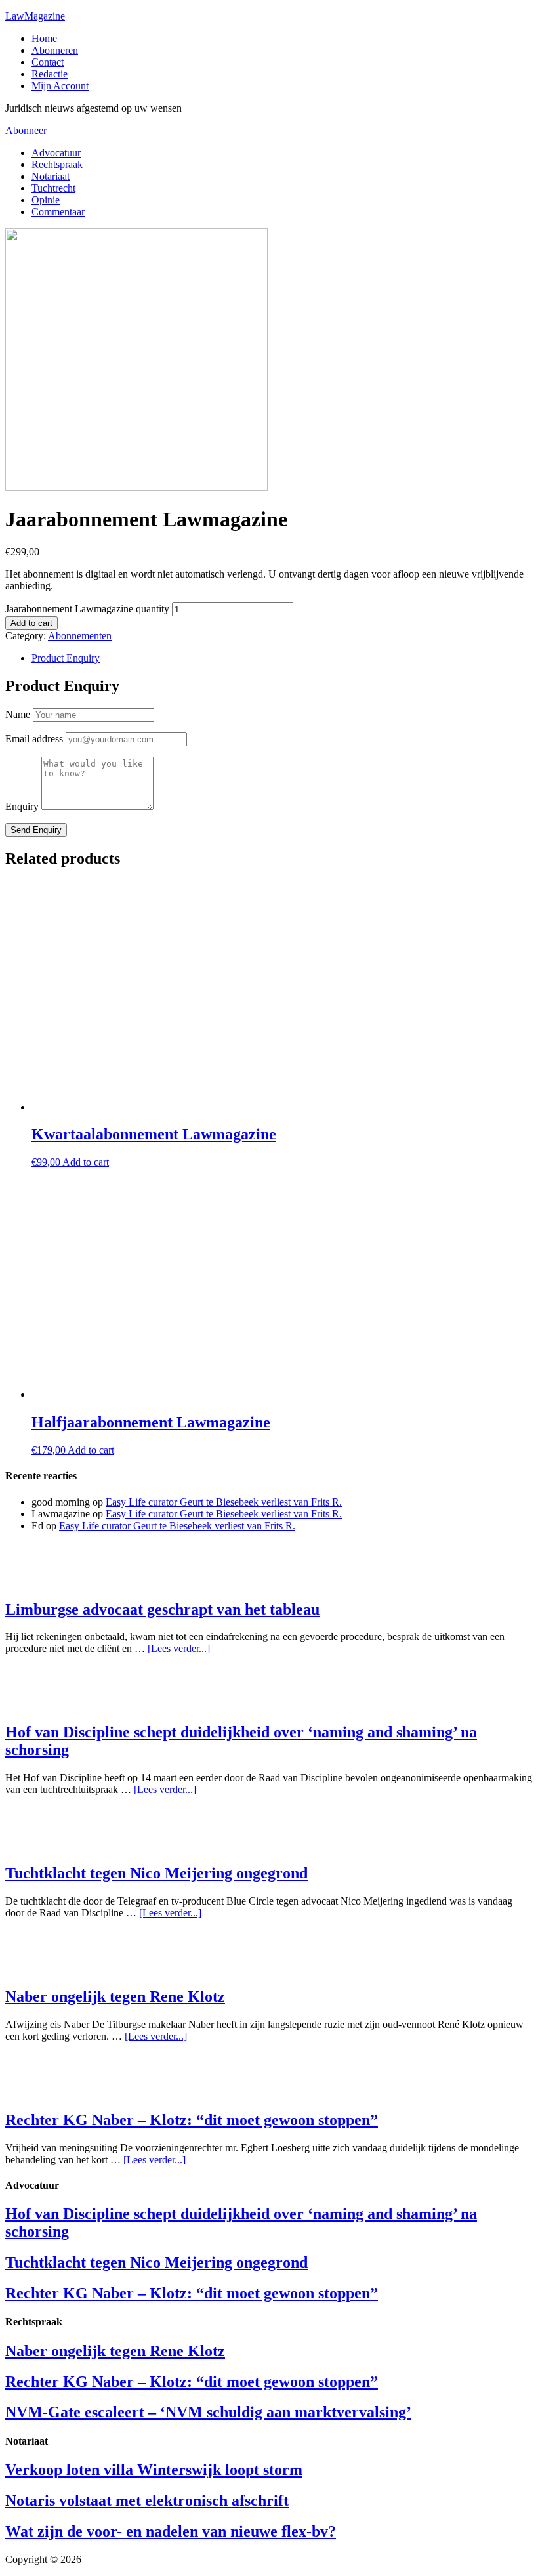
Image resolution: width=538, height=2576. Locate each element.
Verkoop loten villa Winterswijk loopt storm (154, 2470)
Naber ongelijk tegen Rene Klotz (115, 1996)
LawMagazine (35, 16)
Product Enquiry (66, 658)
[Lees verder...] (179, 1648)
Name (18, 714)
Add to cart (31, 623)
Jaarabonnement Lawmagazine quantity (87, 609)
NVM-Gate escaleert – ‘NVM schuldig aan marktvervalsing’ (208, 2412)
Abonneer (26, 130)
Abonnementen (80, 636)
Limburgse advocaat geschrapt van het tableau (162, 1609)
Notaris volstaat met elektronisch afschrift (147, 2501)
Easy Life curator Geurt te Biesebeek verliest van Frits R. (224, 1502)
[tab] (282, 658)
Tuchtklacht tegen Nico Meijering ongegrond (156, 1873)
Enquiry (22, 806)
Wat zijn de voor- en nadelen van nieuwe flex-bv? (171, 2531)
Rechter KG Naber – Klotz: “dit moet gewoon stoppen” (192, 2120)
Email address (34, 739)
